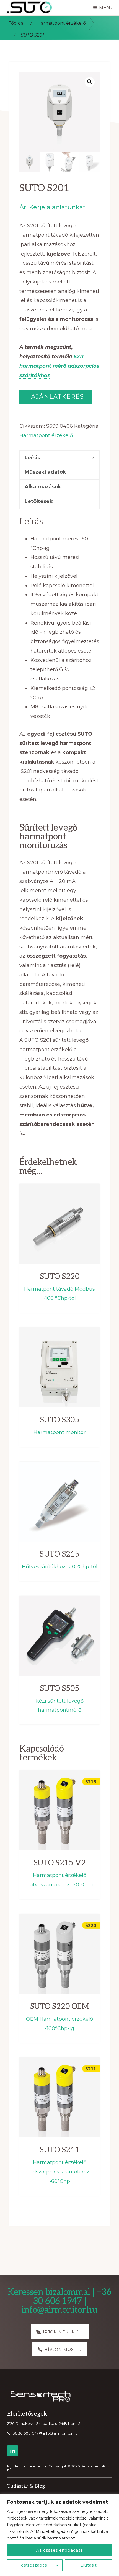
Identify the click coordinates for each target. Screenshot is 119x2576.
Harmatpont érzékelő (62, 23)
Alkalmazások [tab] (43, 487)
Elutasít (89, 2565)
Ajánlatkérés (56, 397)
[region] (59, 2535)
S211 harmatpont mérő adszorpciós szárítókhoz (59, 366)
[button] (90, 82)
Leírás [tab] (32, 458)
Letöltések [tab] (39, 501)
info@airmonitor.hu (60, 2433)
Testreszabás (33, 2565)
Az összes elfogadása (60, 2550)
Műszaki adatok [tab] (45, 472)
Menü (107, 8)
